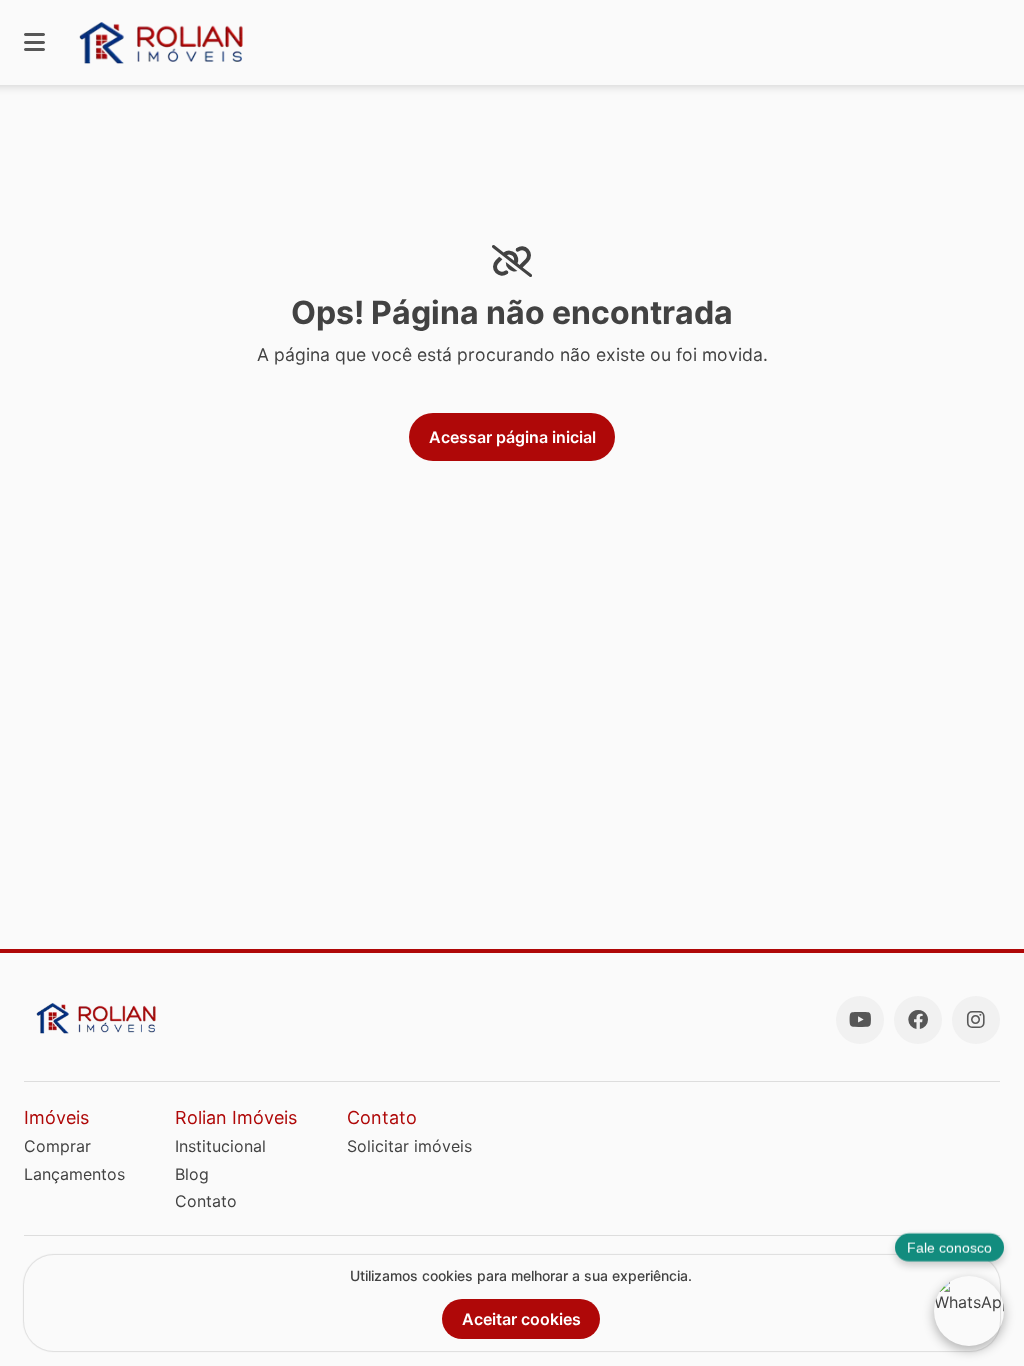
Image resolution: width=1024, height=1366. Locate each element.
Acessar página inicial (512, 437)
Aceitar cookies (521, 1319)
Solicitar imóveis (409, 1146)
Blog (192, 1174)
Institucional (220, 1146)
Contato (206, 1201)
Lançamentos (74, 1174)
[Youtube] (860, 1020)
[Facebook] (918, 1020)
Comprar (57, 1146)
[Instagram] (976, 1020)
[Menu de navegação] (34, 42)
